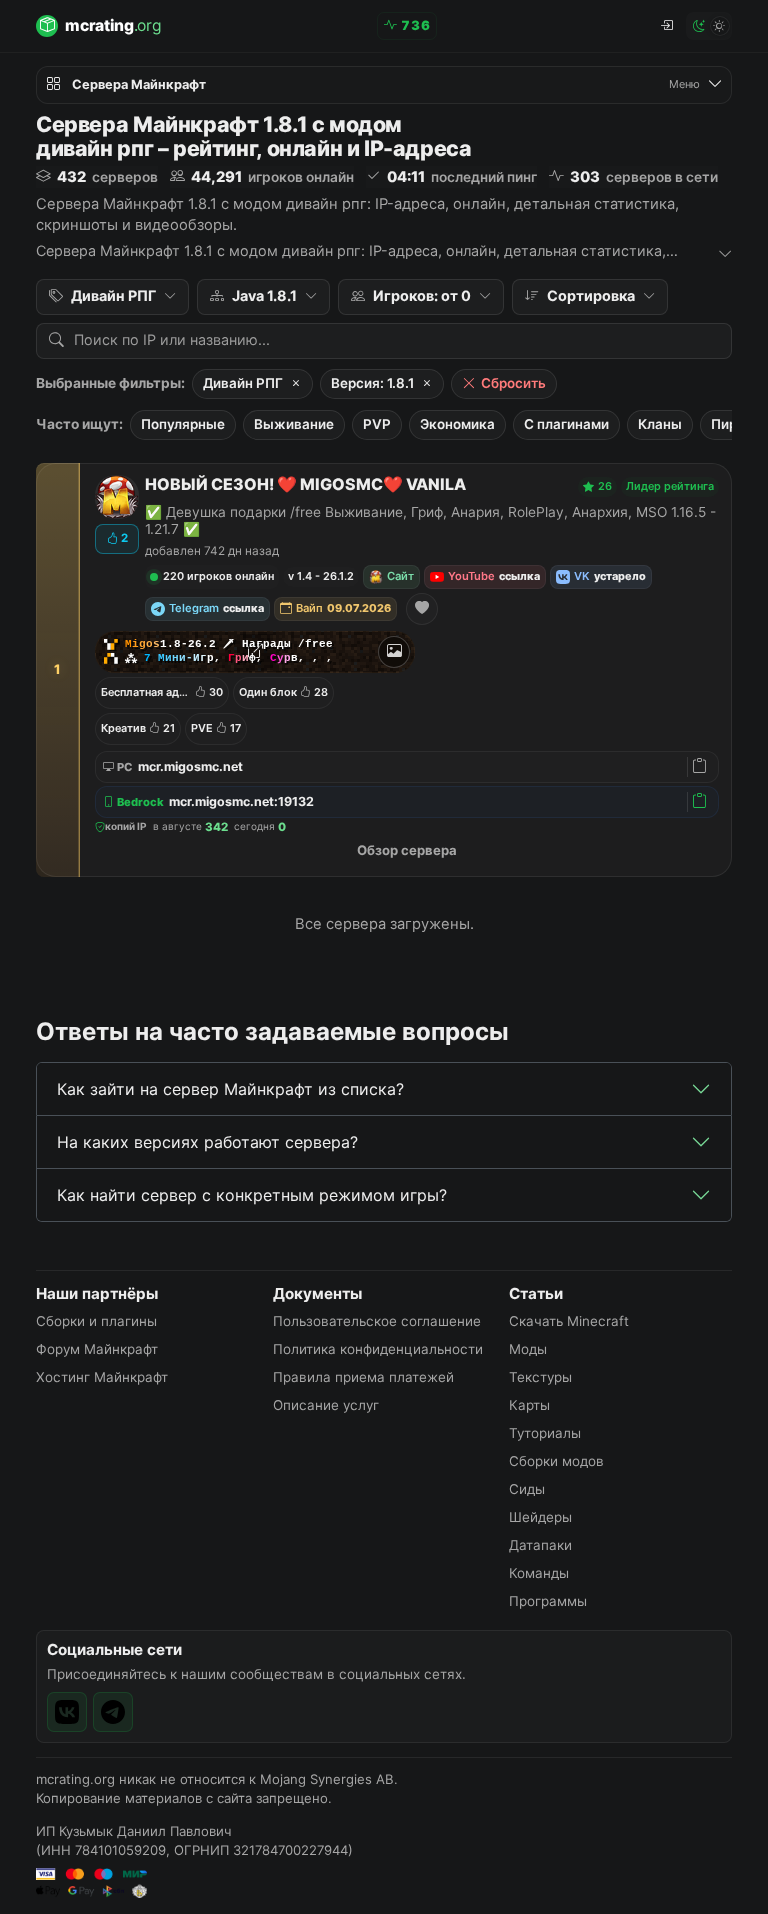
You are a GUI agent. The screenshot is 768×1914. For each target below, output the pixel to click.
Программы (548, 1601)
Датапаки (540, 1545)
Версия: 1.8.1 (372, 383)
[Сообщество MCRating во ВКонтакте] (67, 1712)
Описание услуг (326, 1405)
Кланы (660, 424)
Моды (528, 1349)
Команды (539, 1573)
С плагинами (566, 424)
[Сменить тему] (709, 26)
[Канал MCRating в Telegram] (113, 1712)
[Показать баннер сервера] (394, 652)
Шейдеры (540, 1517)
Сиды (527, 1489)
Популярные (183, 424)
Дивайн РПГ (243, 383)
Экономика (457, 424)
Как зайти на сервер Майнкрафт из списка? (230, 1089)
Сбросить (513, 383)
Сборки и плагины (96, 1321)
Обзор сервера (407, 850)
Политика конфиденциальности (378, 1349)
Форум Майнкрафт (97, 1349)
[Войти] (666, 26)
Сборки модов (556, 1461)
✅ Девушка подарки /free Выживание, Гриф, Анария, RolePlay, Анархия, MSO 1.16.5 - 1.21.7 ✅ (430, 520)
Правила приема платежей (363, 1377)
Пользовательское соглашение (377, 1321)
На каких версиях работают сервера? (207, 1142)
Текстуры (540, 1377)
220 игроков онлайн (218, 576)
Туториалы (545, 1433)
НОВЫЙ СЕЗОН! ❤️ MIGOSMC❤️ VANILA (305, 484)
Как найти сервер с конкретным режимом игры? (252, 1195)
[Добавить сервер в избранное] (422, 609)
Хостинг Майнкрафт (102, 1377)
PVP (377, 424)
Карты (529, 1405)
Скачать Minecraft (569, 1321)
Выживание (294, 424)
